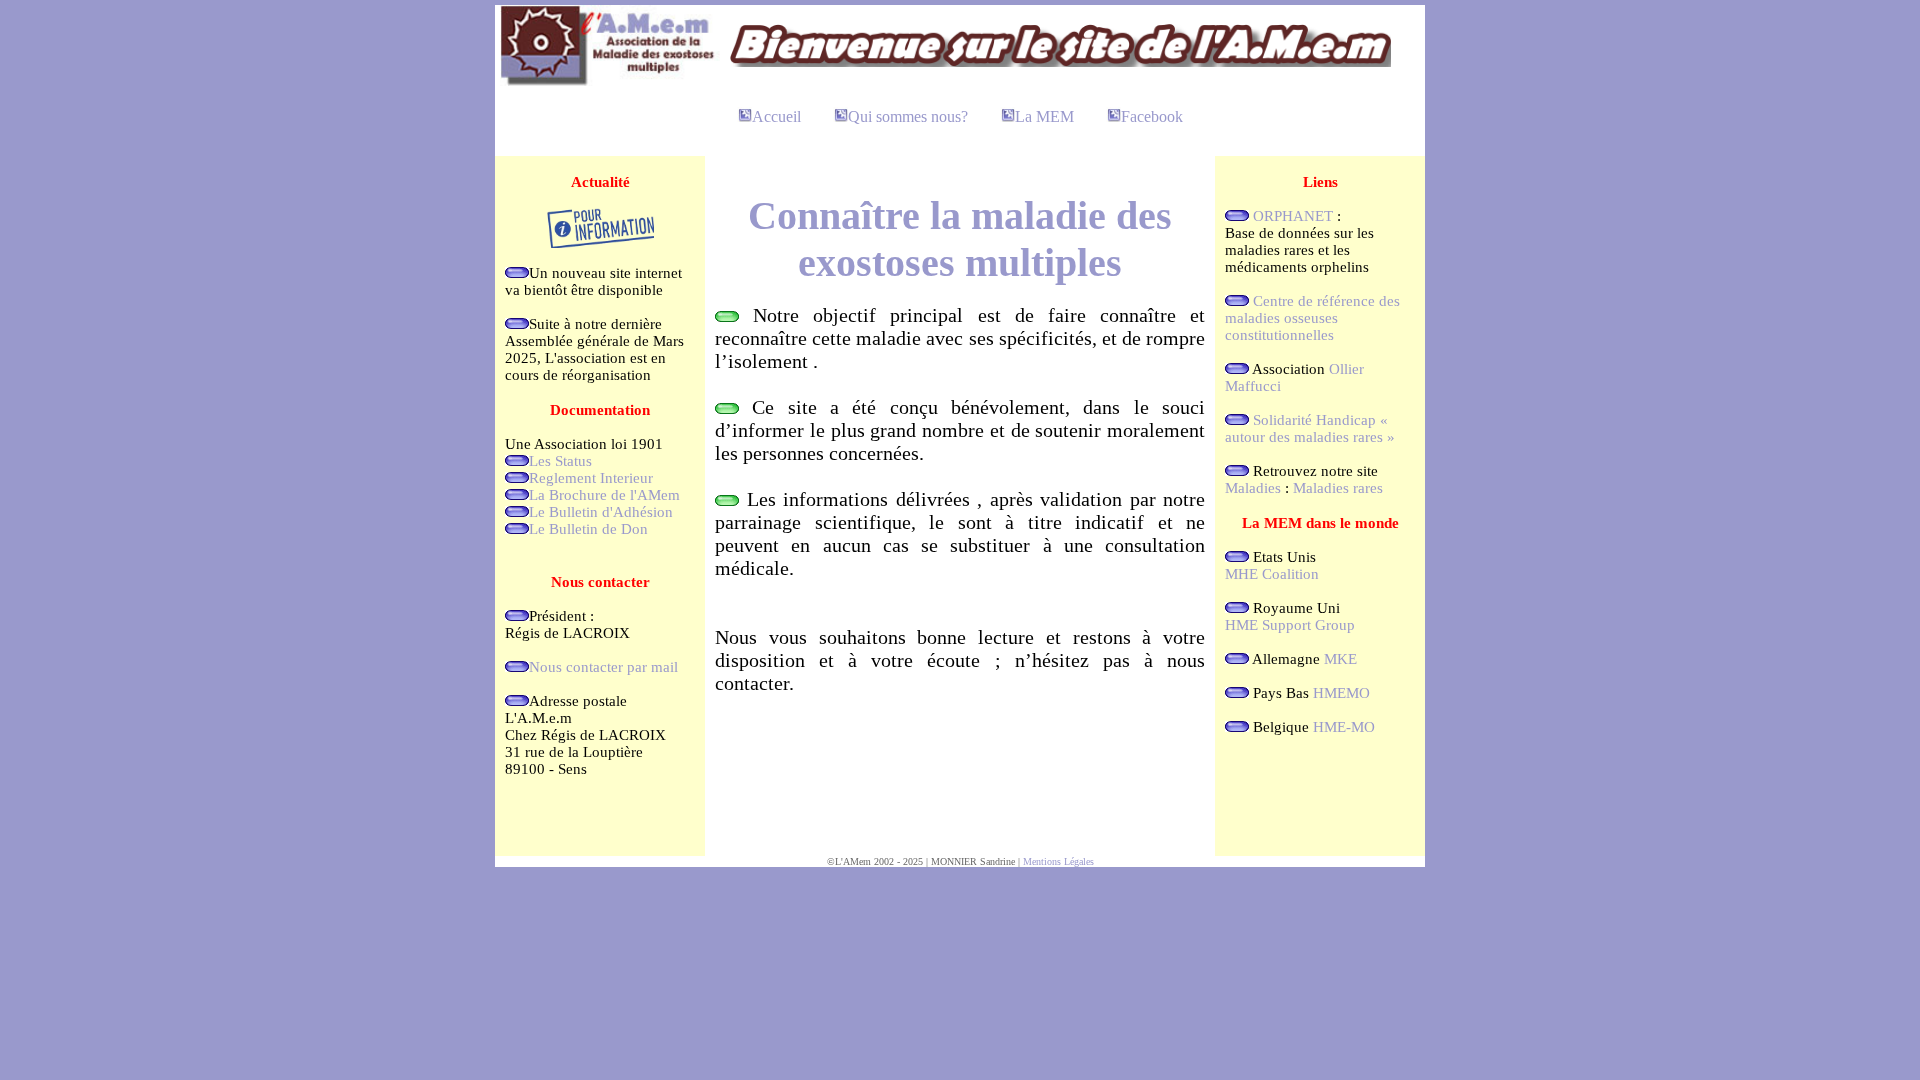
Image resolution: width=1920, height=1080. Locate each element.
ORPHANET (1293, 216)
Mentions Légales (1058, 861)
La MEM (1044, 116)
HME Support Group (1290, 625)
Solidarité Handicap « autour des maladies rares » (1310, 428)
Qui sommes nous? (908, 116)
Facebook (1152, 116)
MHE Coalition (1272, 574)
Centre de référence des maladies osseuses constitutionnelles (1312, 318)
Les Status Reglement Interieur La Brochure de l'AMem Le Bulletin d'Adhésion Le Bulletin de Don (604, 495)
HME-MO (1344, 727)
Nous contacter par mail (603, 667)
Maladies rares (1338, 488)
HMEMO (1341, 693)
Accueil (776, 116)
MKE (1340, 659)
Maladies (1253, 488)
